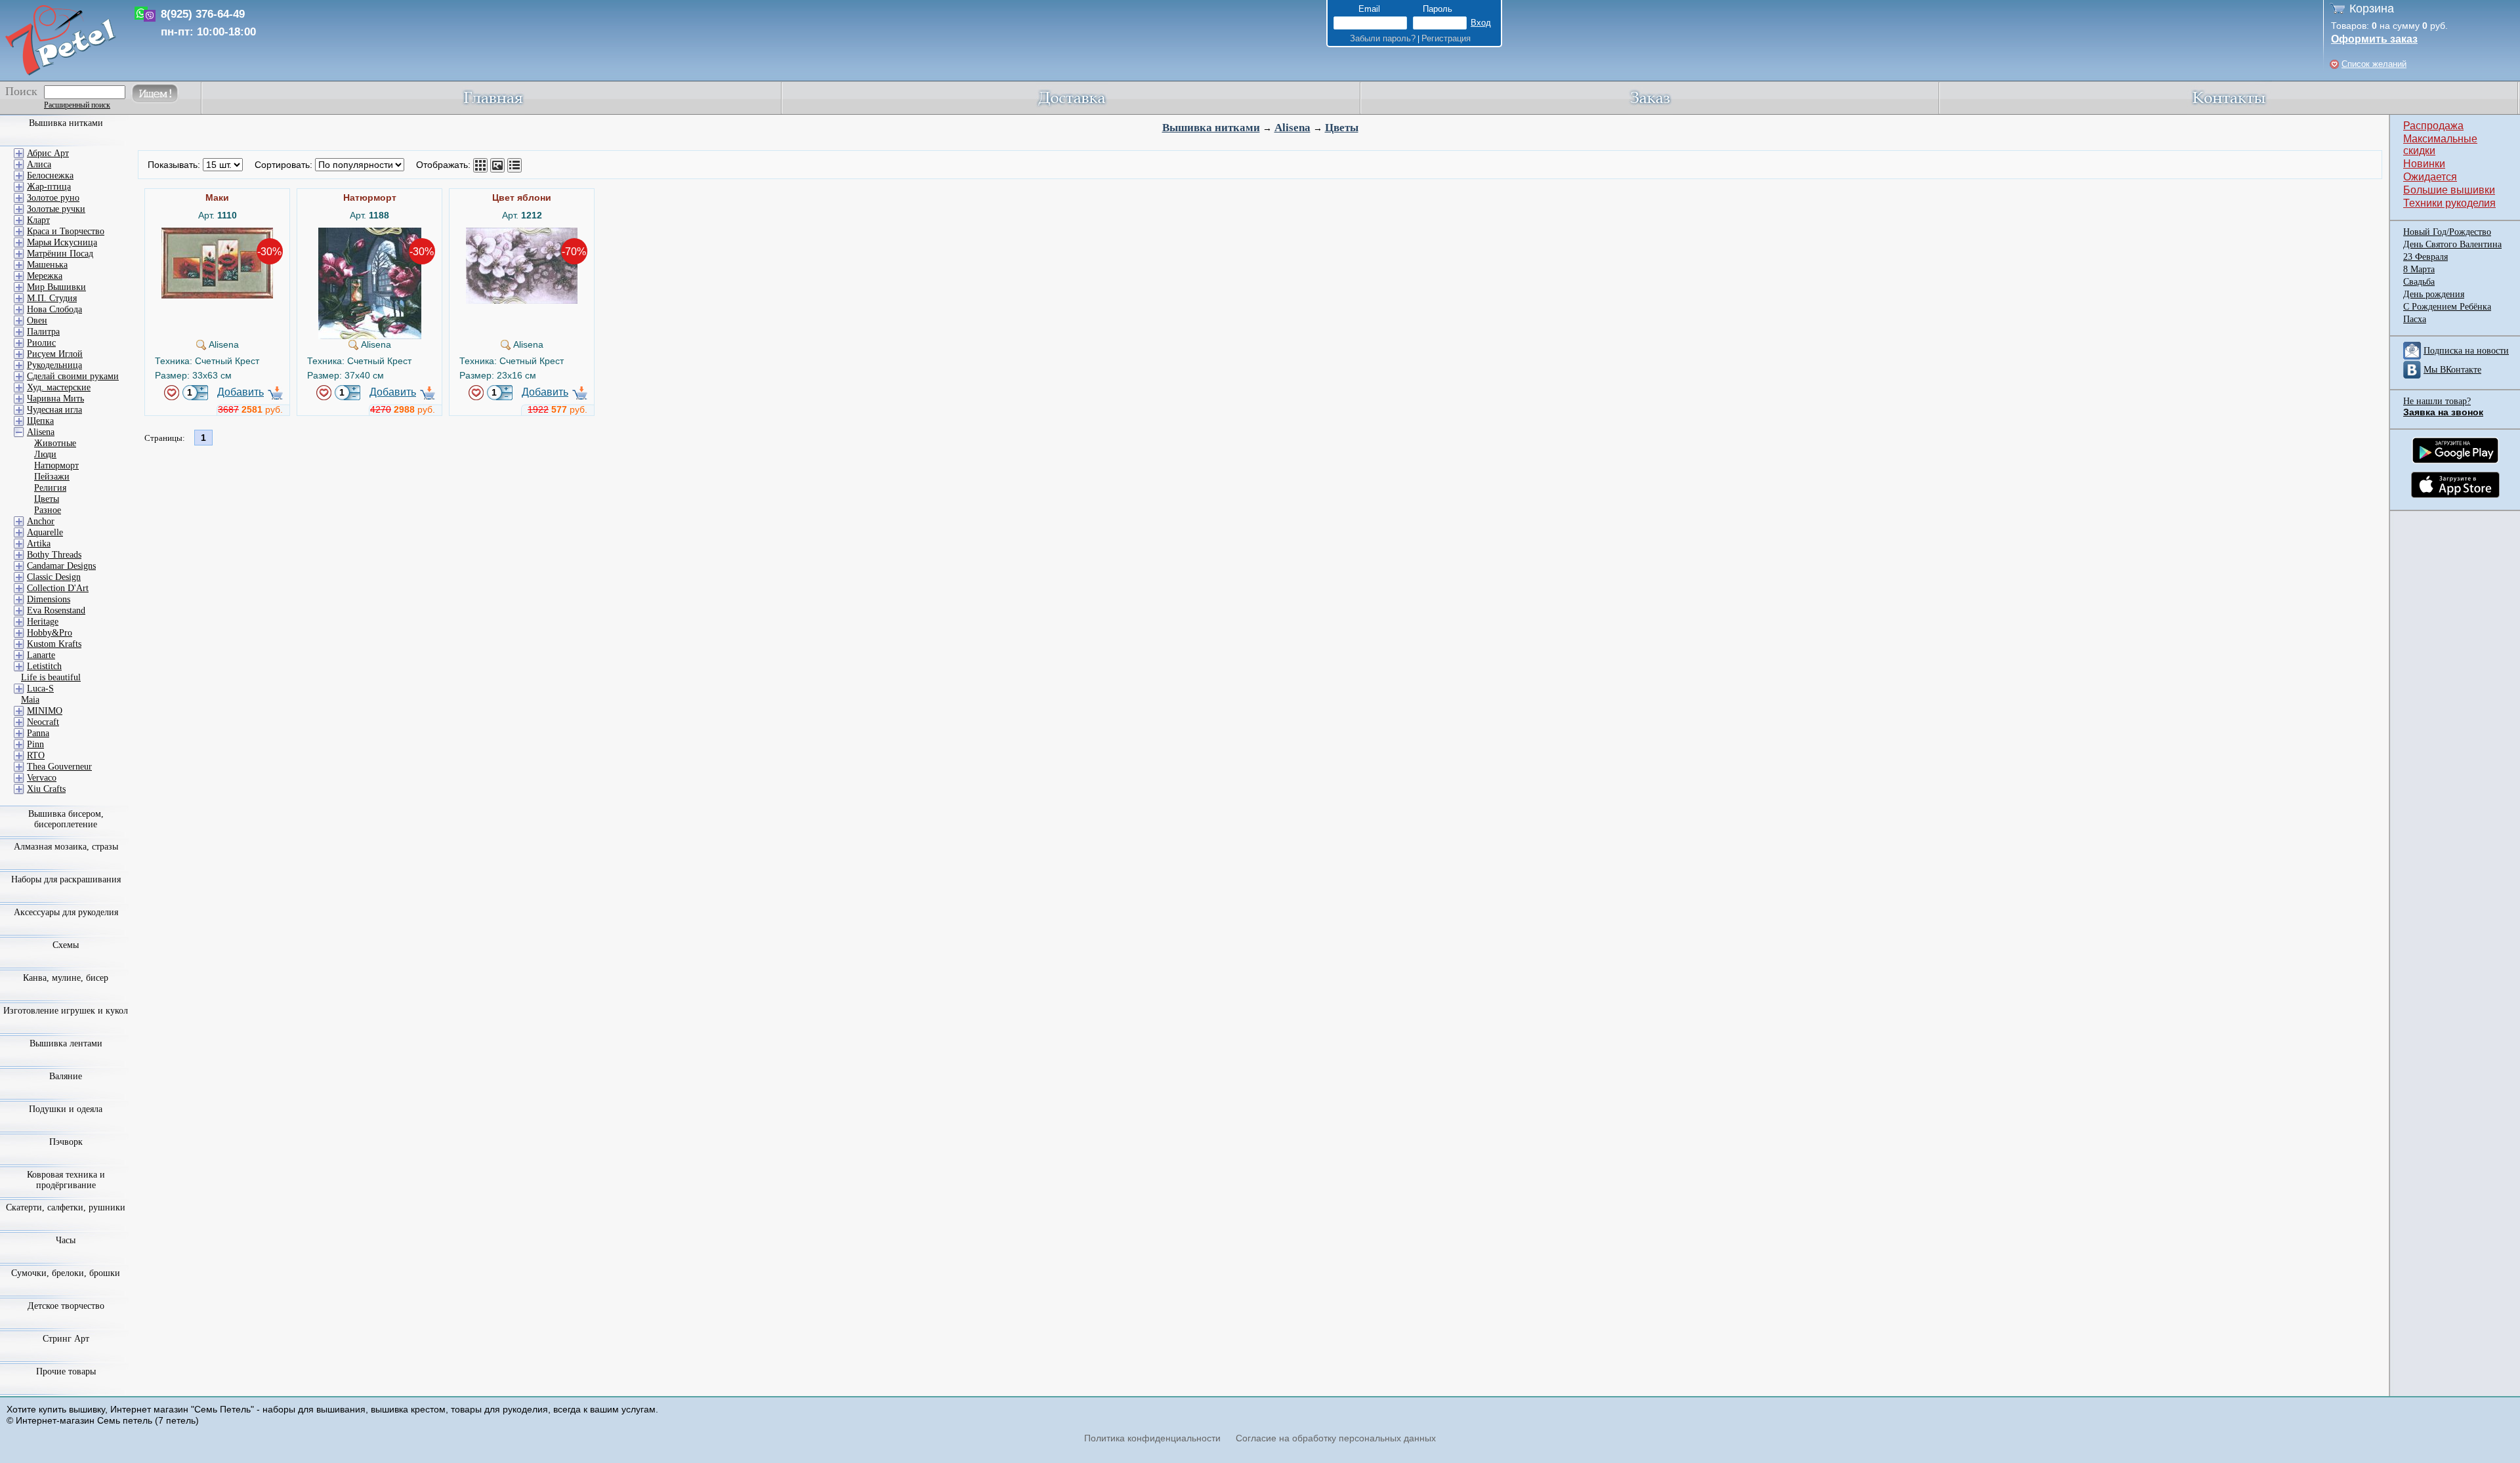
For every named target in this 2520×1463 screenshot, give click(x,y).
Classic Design (54, 577)
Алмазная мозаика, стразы (66, 847)
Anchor (41, 521)
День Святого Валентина (2452, 244)
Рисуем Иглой (55, 354)
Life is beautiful (51, 677)
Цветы (1342, 128)
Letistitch (44, 666)
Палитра (43, 332)
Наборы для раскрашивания (66, 879)
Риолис (41, 343)
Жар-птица (49, 187)
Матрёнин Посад (60, 254)
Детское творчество (66, 1306)
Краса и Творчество (66, 231)
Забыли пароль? (1383, 38)
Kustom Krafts (54, 644)
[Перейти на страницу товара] (217, 233)
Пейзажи (52, 477)
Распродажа (2433, 126)
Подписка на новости (2466, 351)
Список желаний (2374, 64)
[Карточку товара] (480, 165)
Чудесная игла (54, 410)
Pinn (35, 744)
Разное (48, 510)
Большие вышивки (2449, 190)
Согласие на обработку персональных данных (1336, 1438)
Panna (38, 733)
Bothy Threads (54, 555)
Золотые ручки (56, 209)
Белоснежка (50, 175)
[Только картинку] (497, 165)
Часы (66, 1240)
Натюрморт (56, 465)
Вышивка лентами (66, 1043)
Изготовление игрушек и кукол (66, 1011)
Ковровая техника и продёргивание (66, 1180)
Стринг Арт (66, 1339)
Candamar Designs (61, 566)
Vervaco (42, 778)
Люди (45, 454)
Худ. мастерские (59, 387)
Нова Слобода (54, 309)
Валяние (66, 1076)
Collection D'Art (58, 588)
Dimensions (49, 599)
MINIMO (45, 711)
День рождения (2434, 294)
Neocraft (43, 722)
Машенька (47, 265)
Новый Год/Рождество (2447, 232)
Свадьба (2419, 282)
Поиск (21, 91)
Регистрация (1446, 38)
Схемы (66, 945)
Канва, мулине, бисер (66, 978)
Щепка (40, 421)
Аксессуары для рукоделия (66, 912)
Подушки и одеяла (66, 1109)
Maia (30, 700)
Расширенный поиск (77, 105)
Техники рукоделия (2449, 203)
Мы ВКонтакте (2452, 370)
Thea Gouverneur (59, 767)
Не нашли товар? (2437, 401)
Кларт (38, 220)
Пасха (2415, 319)
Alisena (1292, 128)
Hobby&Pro (50, 633)
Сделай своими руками (73, 376)
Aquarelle (45, 532)
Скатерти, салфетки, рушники (66, 1207)
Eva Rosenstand (56, 610)
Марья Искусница (62, 242)
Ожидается (2430, 177)
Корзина (2372, 9)
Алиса (39, 164)
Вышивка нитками (1211, 128)
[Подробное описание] (514, 165)
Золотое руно (53, 198)
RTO (36, 755)
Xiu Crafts (46, 789)
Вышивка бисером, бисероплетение (66, 819)
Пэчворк (66, 1142)
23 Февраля (2425, 257)
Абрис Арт (48, 153)
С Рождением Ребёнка (2447, 307)
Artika (39, 544)
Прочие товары (66, 1371)
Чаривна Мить (55, 399)
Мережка (45, 276)
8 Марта (2419, 269)
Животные (55, 443)
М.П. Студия (52, 298)
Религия (50, 488)
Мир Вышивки (56, 287)
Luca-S (40, 689)
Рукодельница (54, 365)
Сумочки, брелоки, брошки (66, 1273)
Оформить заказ (2374, 39)
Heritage (43, 622)
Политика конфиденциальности (1152, 1438)
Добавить (241, 392)
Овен (37, 320)
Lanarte (41, 655)
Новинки (2424, 164)
